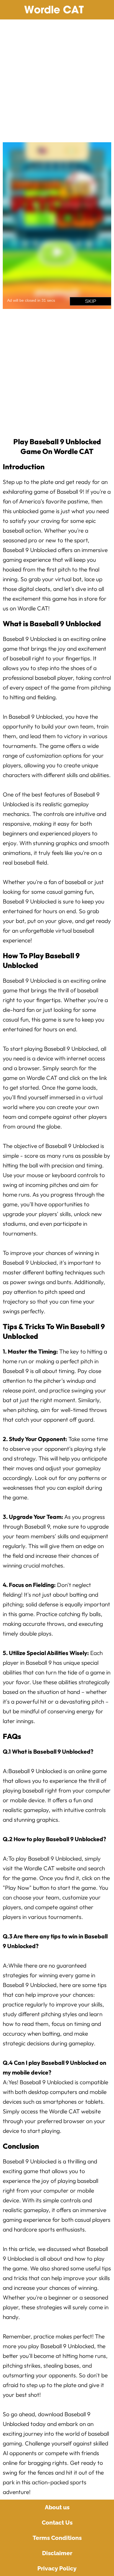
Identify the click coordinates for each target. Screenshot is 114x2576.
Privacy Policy (57, 2568)
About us (57, 2507)
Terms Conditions (57, 2538)
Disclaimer (57, 2553)
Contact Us (57, 2523)
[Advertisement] (57, 79)
